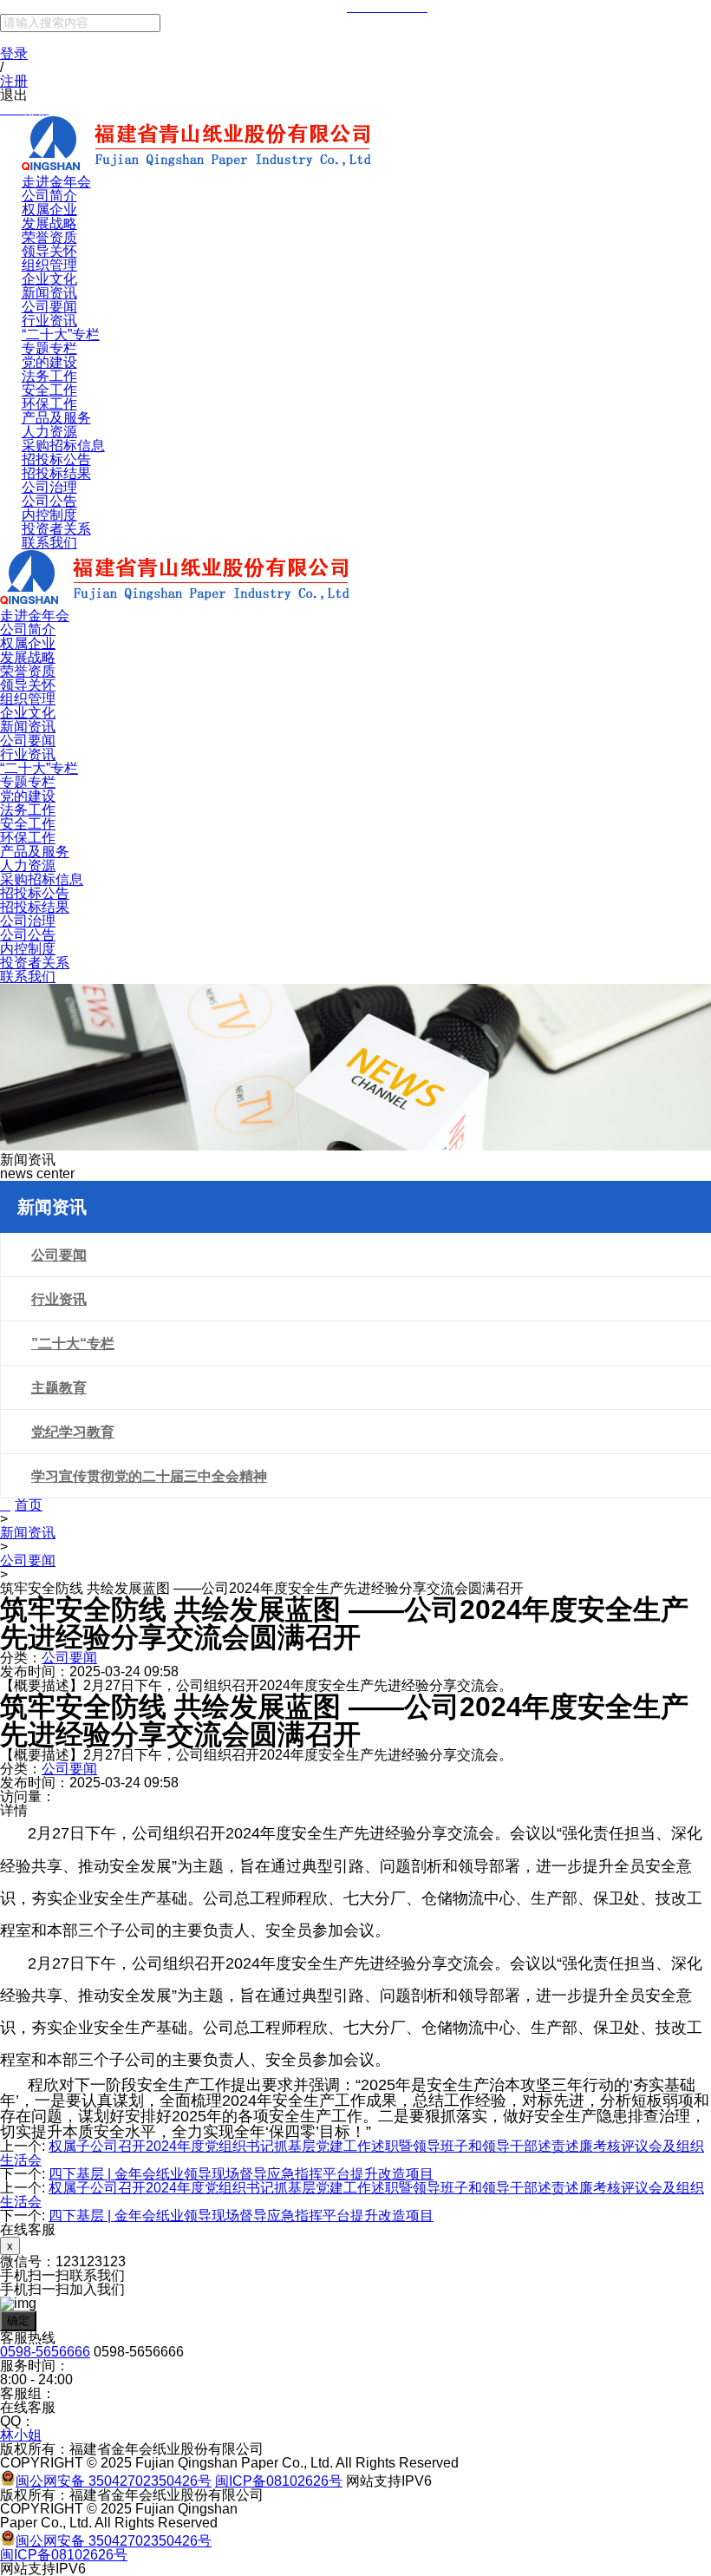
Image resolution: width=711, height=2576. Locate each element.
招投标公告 (56, 459)
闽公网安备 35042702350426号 (114, 2481)
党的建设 (49, 362)
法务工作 (49, 376)
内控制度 (49, 515)
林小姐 (21, 2435)
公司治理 (49, 487)
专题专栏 (49, 348)
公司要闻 (49, 307)
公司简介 (49, 196)
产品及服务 (56, 418)
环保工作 (49, 404)
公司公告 (49, 501)
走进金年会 (56, 182)
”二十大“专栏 (73, 1344)
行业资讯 (49, 321)
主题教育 (59, 1388)
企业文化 (49, 279)
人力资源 (49, 432)
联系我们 (49, 543)
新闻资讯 (49, 293)
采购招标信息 (63, 446)
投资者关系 (56, 529)
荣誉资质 (49, 237)
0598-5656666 (45, 2352)
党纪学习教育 (73, 1432)
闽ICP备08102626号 (279, 2481)
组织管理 (49, 265)
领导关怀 (49, 251)
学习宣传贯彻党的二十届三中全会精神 (149, 1476)
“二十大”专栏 (61, 334)
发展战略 (49, 223)
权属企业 (49, 210)
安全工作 (49, 390)
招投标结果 (56, 473)
